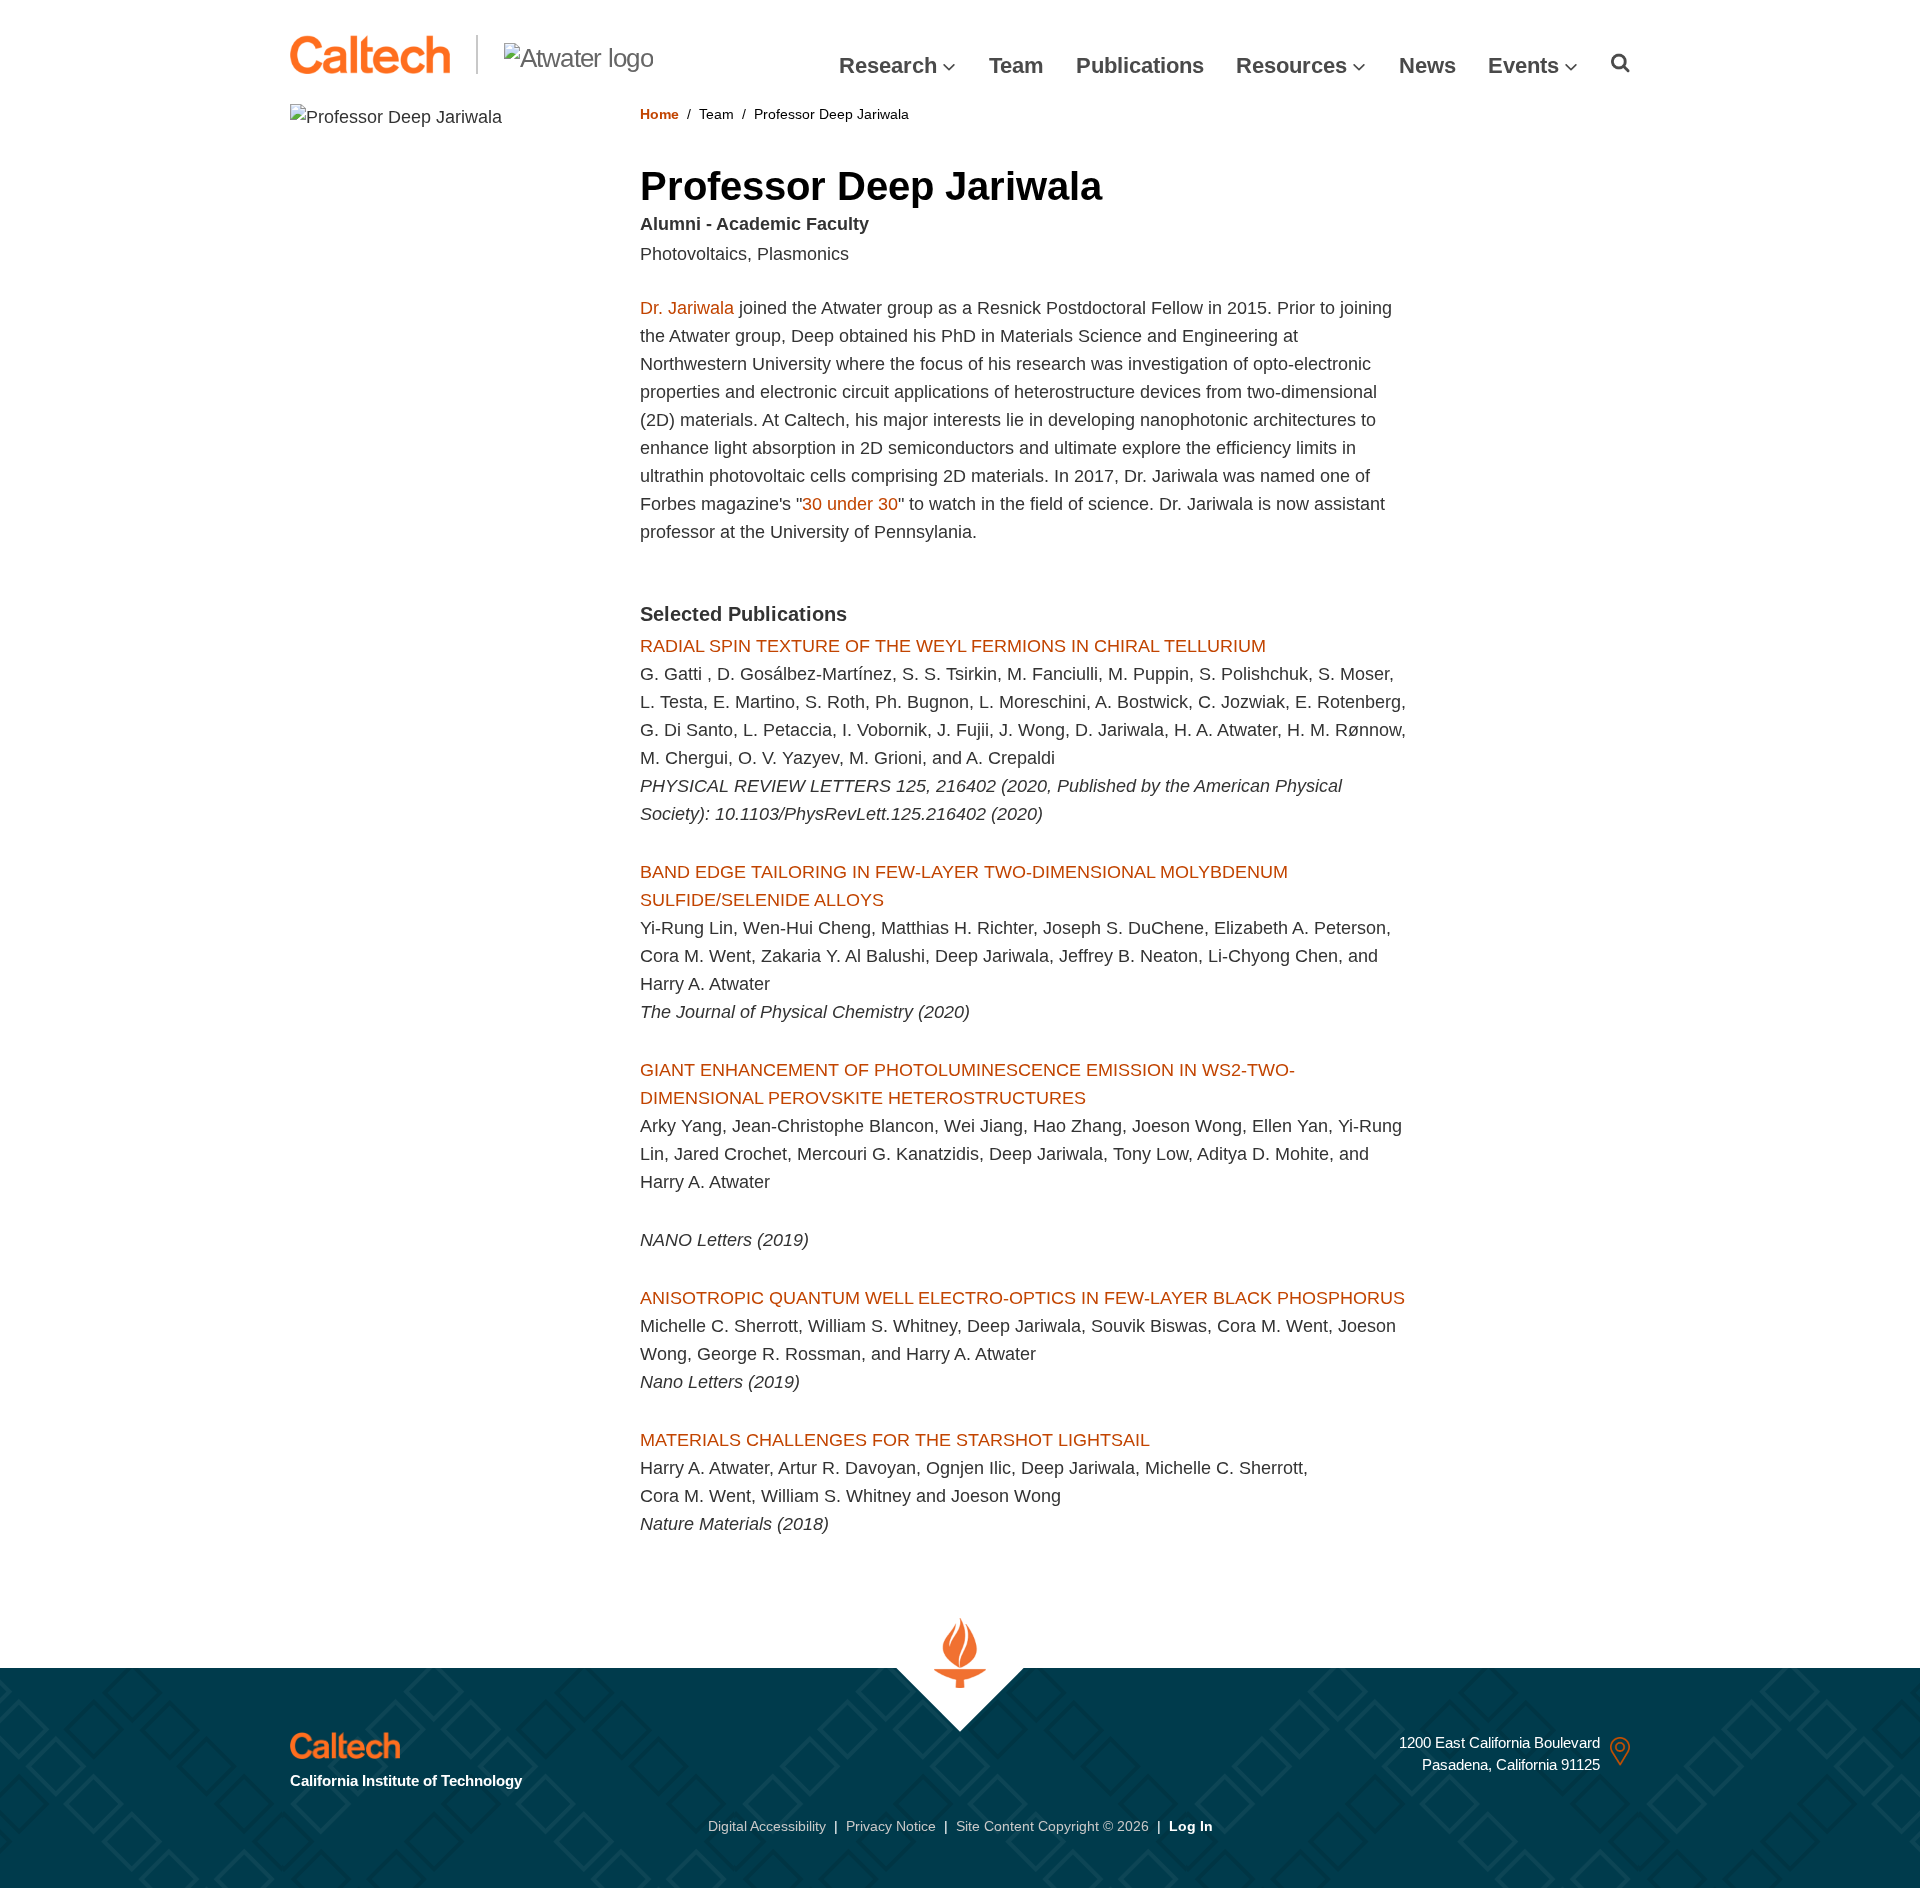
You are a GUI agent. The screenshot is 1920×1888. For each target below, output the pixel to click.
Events (1523, 65)
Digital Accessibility (767, 1826)
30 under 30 (850, 504)
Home (659, 114)
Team (1016, 65)
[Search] (1620, 63)
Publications (1140, 65)
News (1427, 65)
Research (888, 65)
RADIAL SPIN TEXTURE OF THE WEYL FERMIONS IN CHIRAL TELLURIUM (953, 646)
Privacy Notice (891, 1826)
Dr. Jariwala (687, 308)
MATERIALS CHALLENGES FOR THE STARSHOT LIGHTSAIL (895, 1440)
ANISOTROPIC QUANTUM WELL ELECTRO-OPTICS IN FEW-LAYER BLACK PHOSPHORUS (1022, 1298)
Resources (1291, 65)
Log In (1191, 1826)
